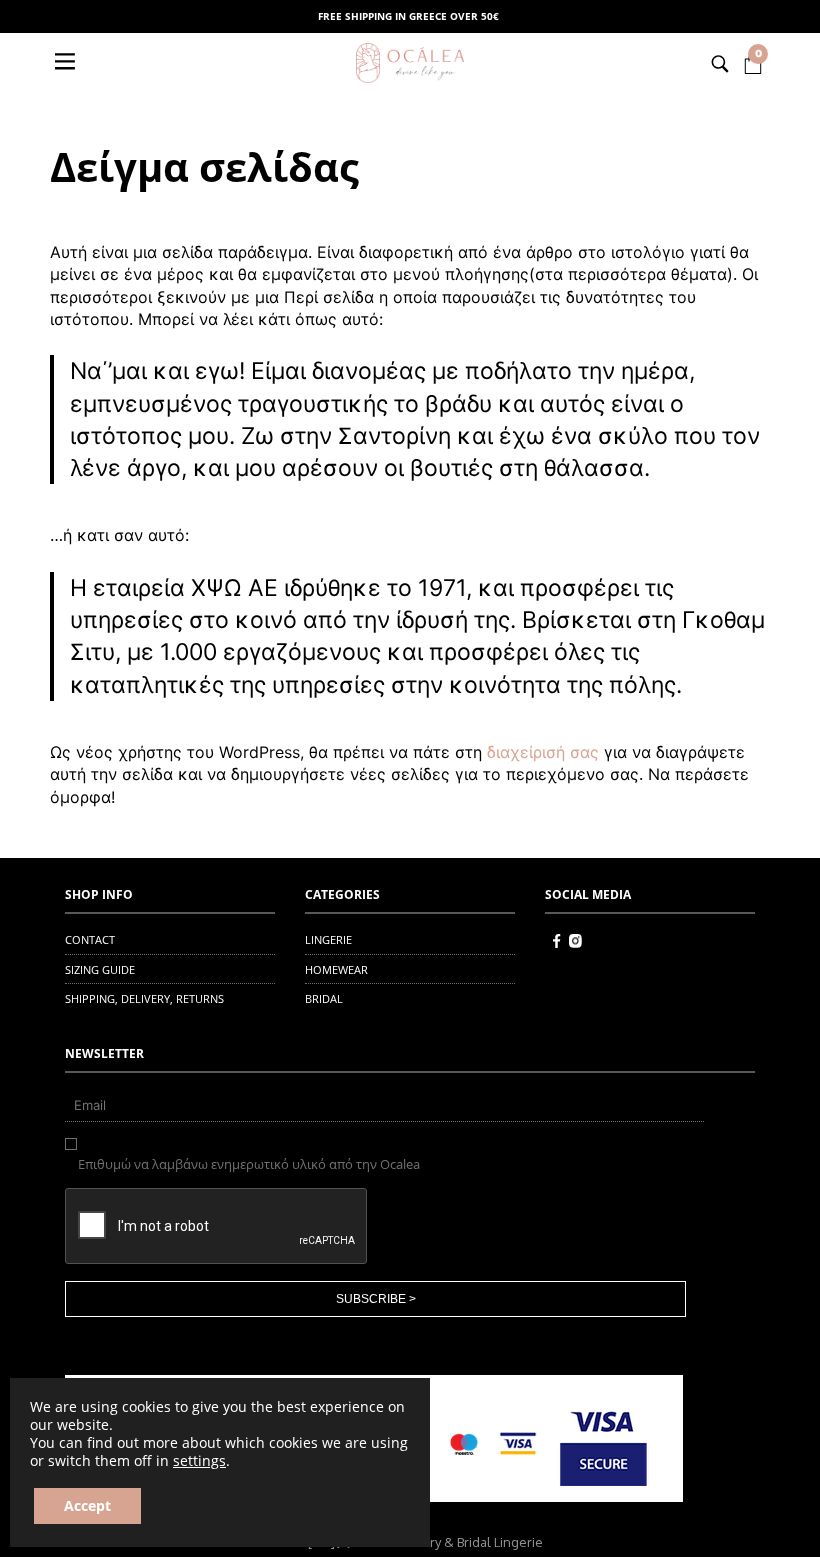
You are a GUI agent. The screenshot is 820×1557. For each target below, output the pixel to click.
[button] (67, 63)
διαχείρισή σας (543, 752)
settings (199, 1461)
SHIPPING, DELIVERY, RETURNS (144, 998)
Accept (87, 1505)
